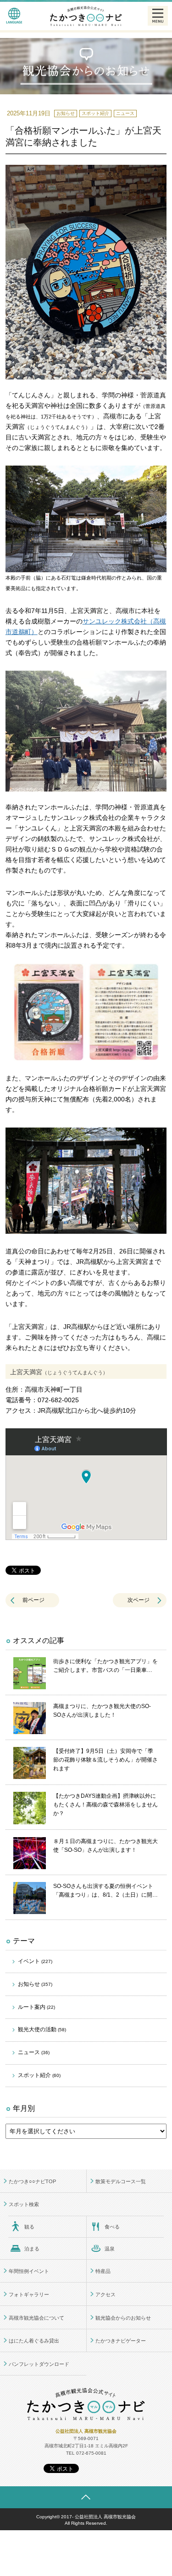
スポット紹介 (39, 2075)
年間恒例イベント (29, 2271)
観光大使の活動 (42, 2029)
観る (29, 2227)
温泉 (110, 2249)
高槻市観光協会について (36, 2318)
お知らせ (35, 1984)
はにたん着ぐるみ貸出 (34, 2341)
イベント (35, 1961)
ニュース (34, 2052)
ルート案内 (36, 2007)
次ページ (139, 1600)
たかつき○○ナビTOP (32, 2181)
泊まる (32, 2249)
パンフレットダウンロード (39, 2364)
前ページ (33, 1600)
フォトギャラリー (29, 2294)
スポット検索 (24, 2204)
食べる (112, 2227)
